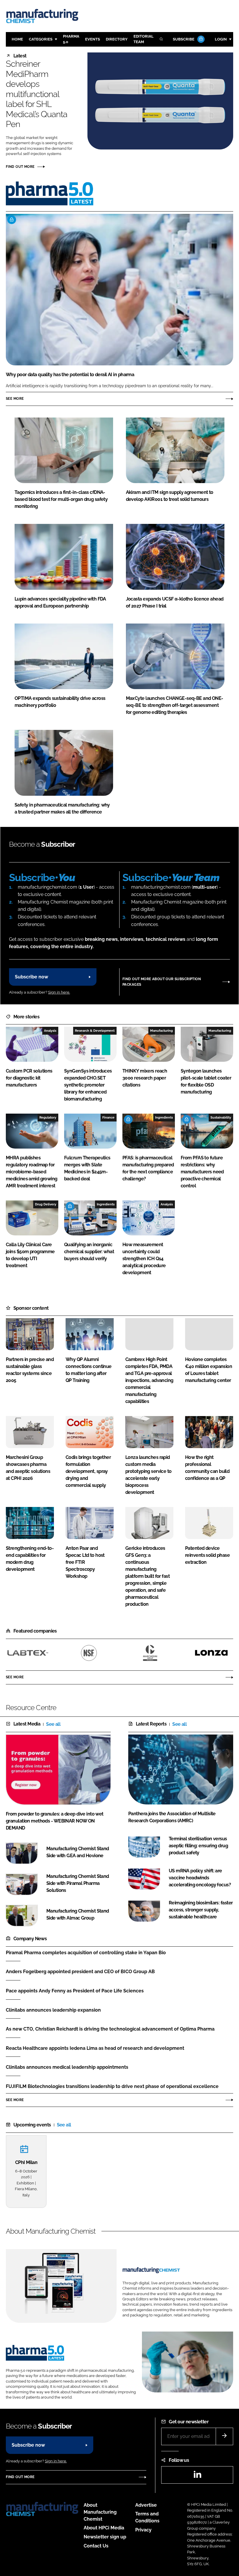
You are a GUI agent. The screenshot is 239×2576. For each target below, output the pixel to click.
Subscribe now (31, 977)
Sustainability (221, 1117)
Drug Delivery (46, 1204)
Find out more (20, 167)
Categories (41, 39)
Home (17, 39)
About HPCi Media (104, 2528)
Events (93, 39)
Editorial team (144, 39)
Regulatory (48, 1117)
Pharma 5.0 (71, 39)
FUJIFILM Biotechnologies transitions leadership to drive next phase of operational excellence (112, 2086)
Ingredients (164, 1117)
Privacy (143, 2530)
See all (53, 1724)
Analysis (50, 1031)
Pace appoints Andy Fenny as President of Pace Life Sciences (75, 1991)
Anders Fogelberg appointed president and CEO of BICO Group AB (80, 1972)
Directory (117, 39)
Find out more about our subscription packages (162, 982)
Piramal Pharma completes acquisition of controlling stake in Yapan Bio (86, 1953)
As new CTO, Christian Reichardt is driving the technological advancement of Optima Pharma (110, 2029)
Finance (108, 1117)
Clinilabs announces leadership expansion (53, 2010)
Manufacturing (161, 1031)
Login (221, 39)
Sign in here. (59, 992)
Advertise (146, 2505)
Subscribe (184, 39)
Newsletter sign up (105, 2537)
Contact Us (96, 2546)
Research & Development (95, 1031)
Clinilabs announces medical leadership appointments (67, 2067)
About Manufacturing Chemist (100, 2512)
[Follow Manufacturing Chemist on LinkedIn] (197, 2476)
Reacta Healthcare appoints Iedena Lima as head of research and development (95, 2048)
